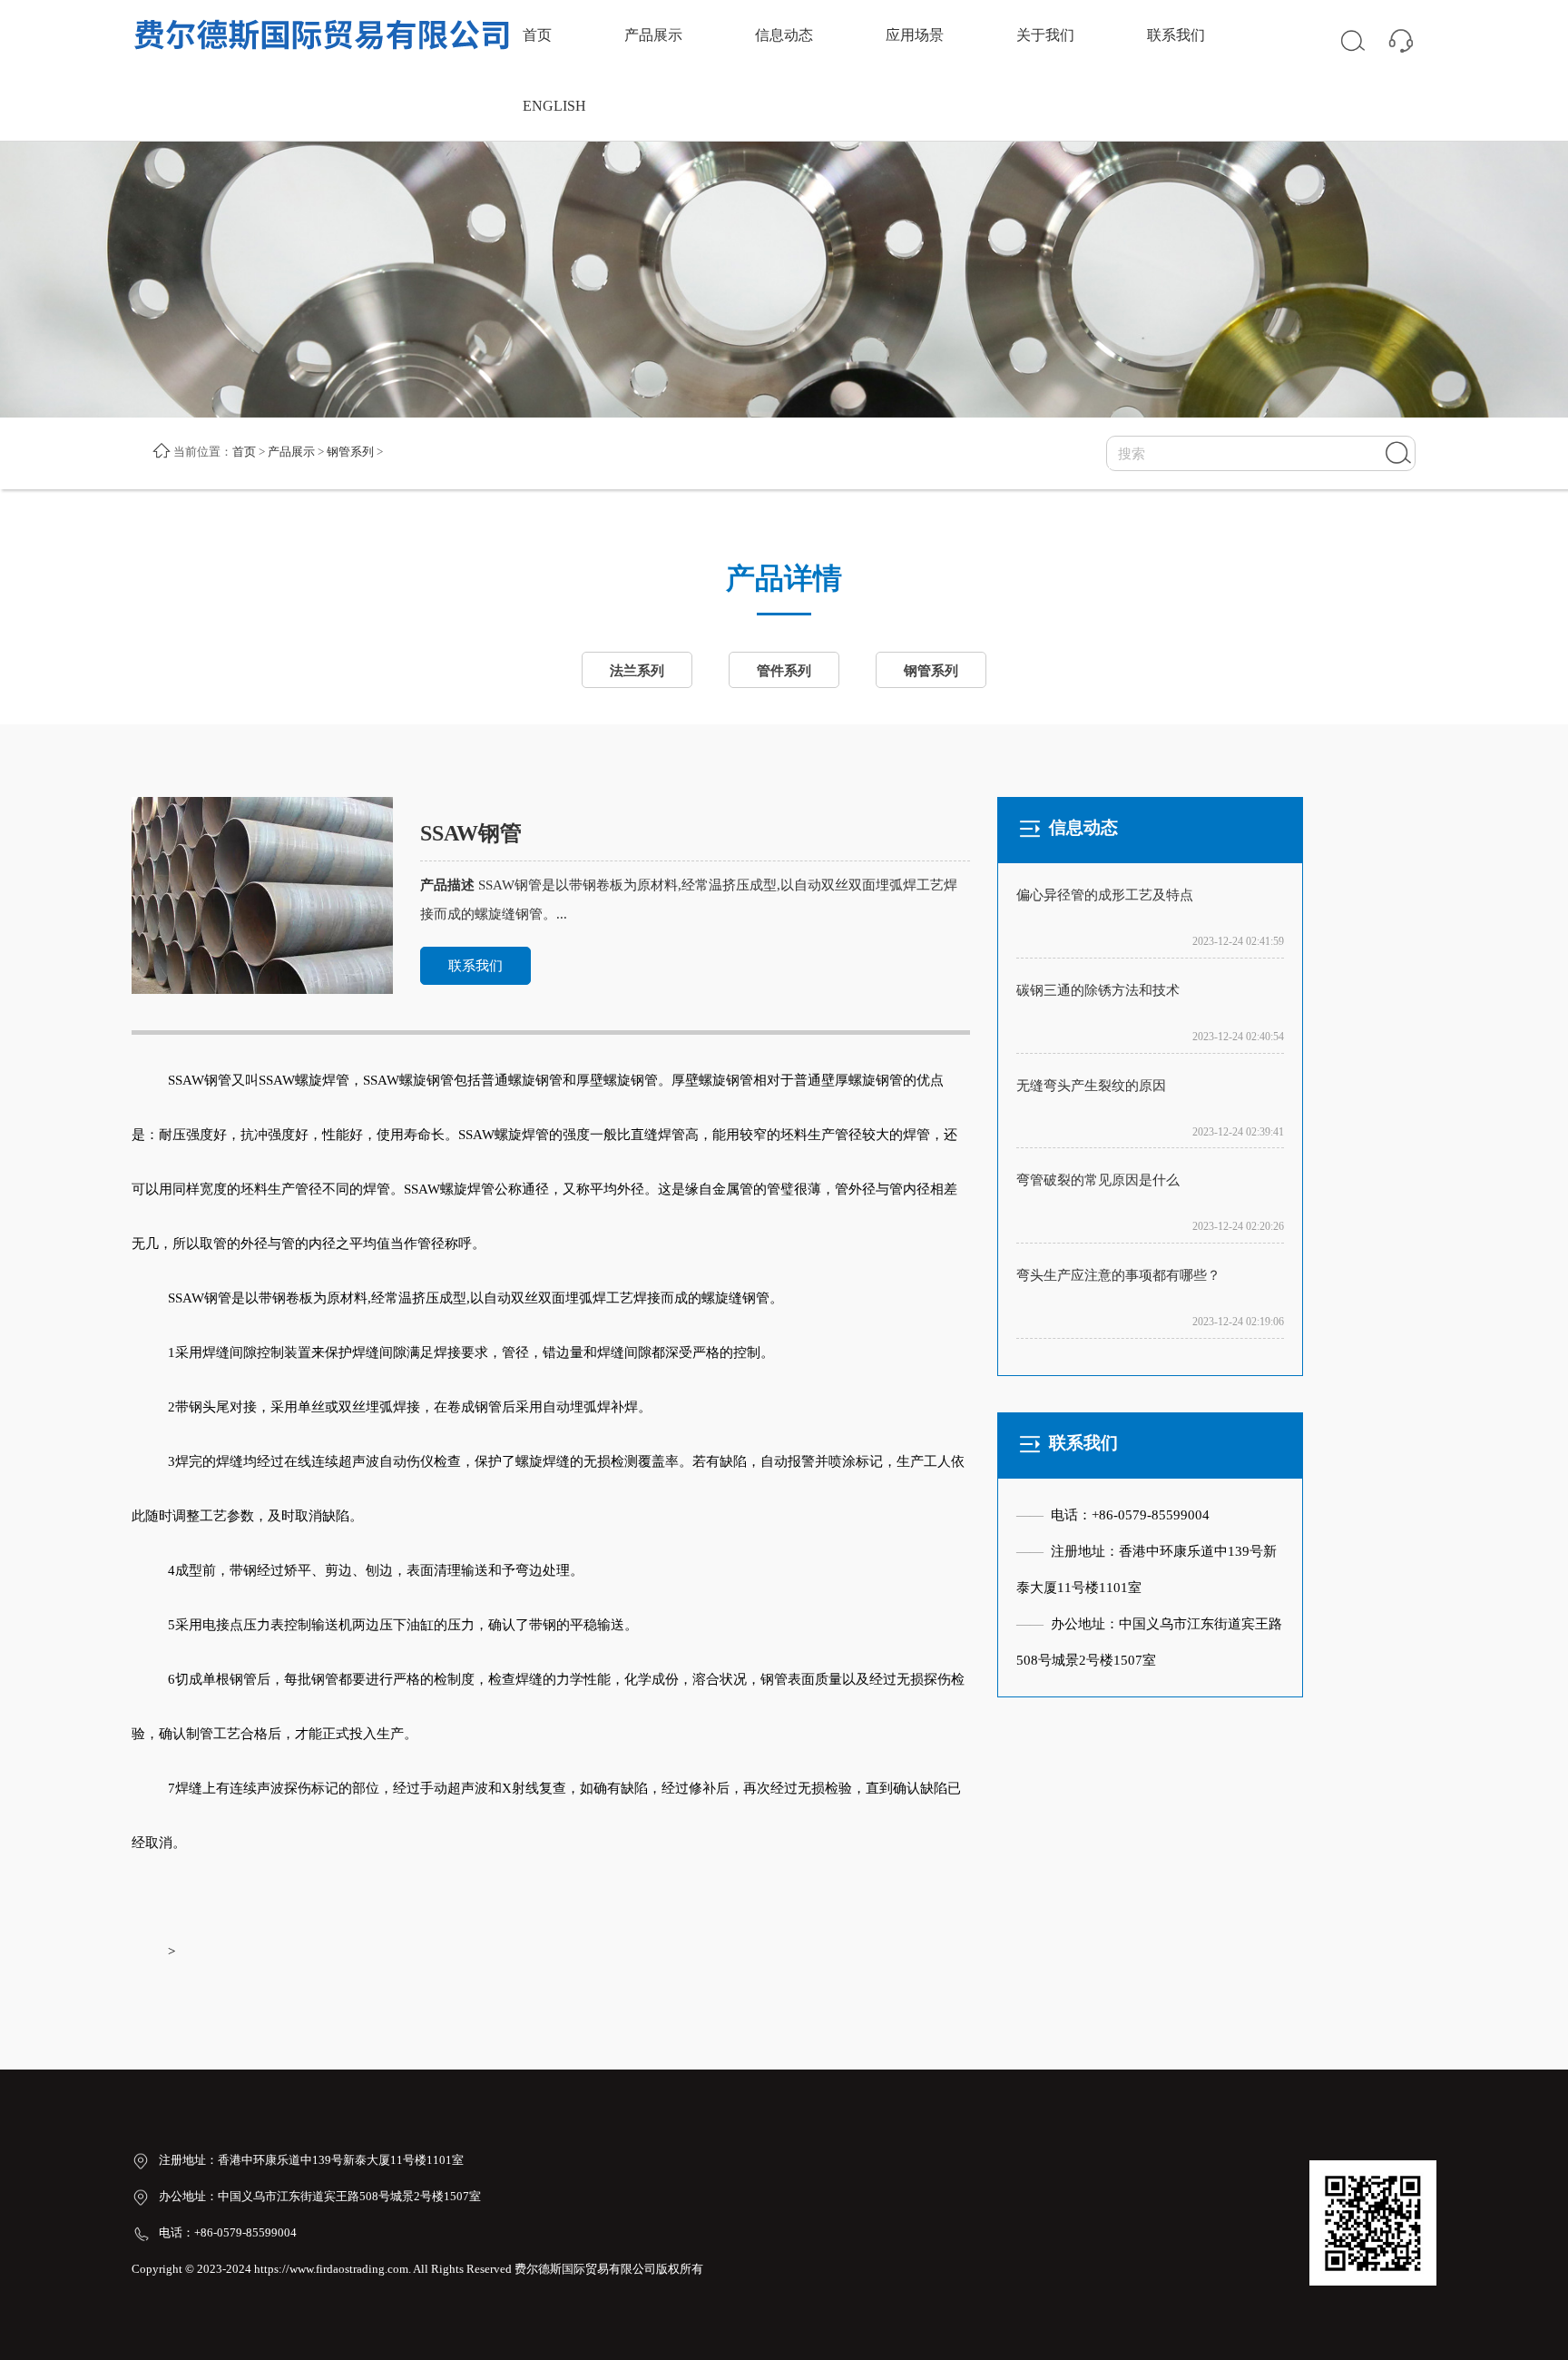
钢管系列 (350, 452)
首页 (537, 35)
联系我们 (1176, 35)
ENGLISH (554, 106)
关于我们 (1045, 35)
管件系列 (784, 671)
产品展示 (653, 35)
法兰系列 (637, 671)
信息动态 (784, 35)
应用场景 (915, 35)
